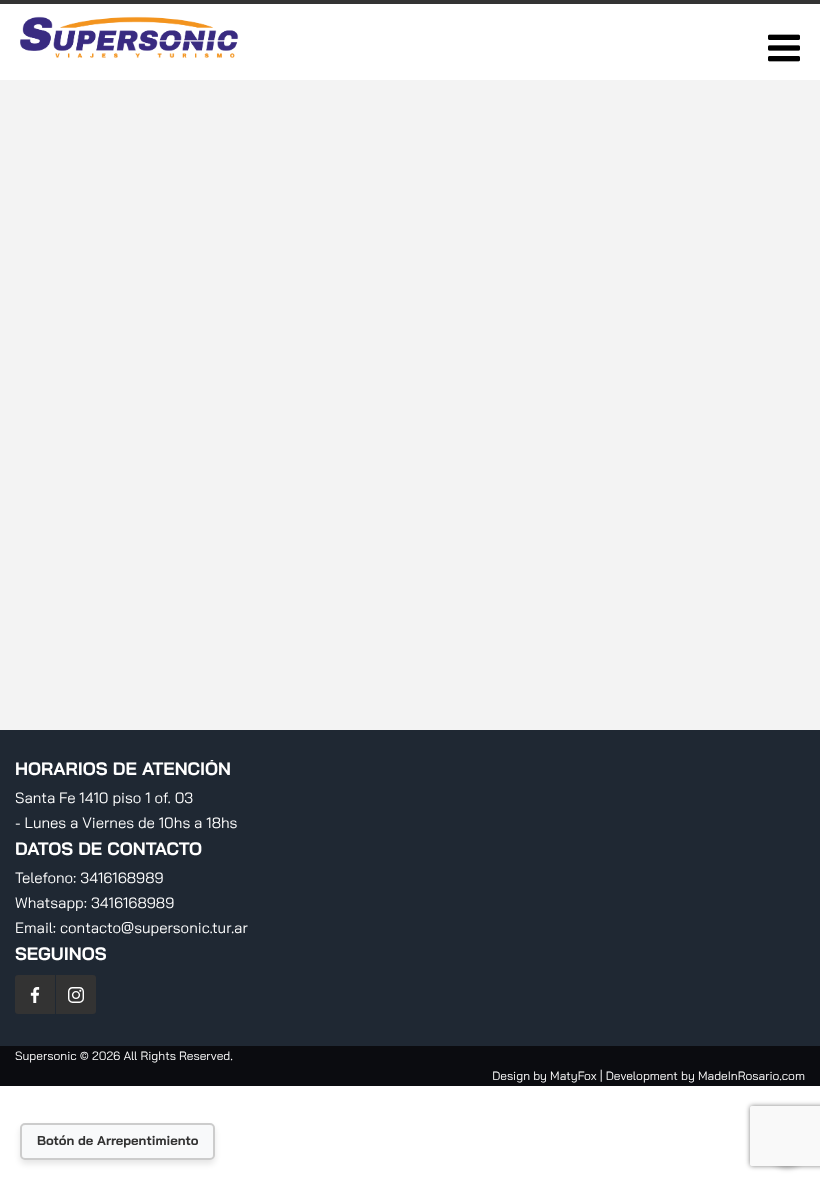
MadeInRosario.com (751, 1075)
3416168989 (121, 877)
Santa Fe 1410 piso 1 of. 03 (104, 797)
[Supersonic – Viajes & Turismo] (130, 64)
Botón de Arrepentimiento (117, 1141)
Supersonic (47, 1055)
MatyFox (573, 1075)
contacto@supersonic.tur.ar (154, 927)
